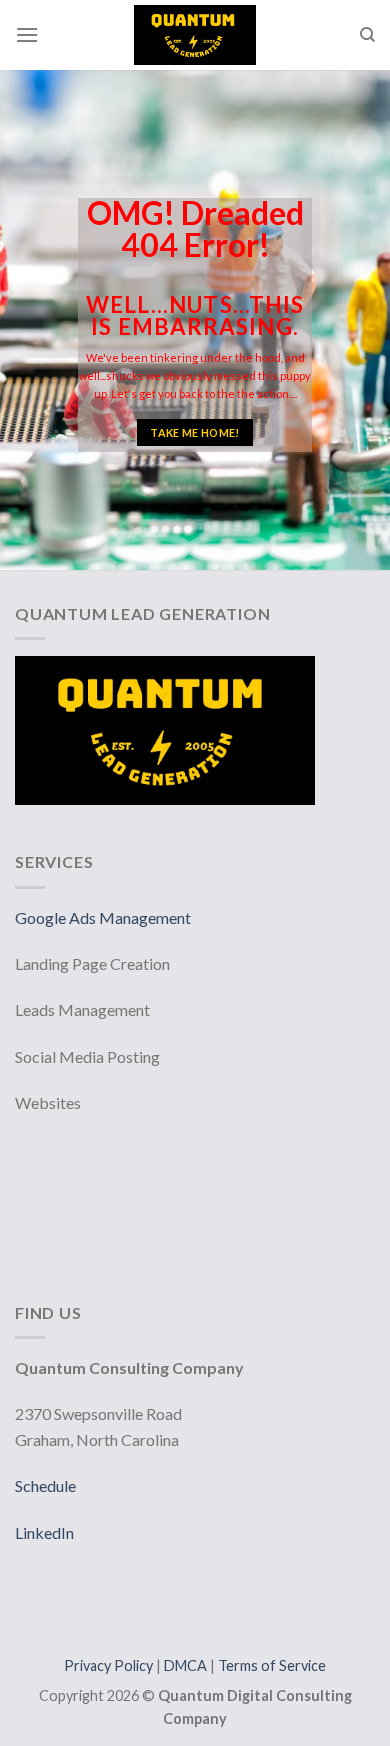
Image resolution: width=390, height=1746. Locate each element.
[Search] (367, 35)
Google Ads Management (104, 917)
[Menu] (27, 34)
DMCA (187, 1665)
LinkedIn (44, 1532)
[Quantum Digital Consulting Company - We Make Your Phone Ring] (195, 35)
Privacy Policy (110, 1665)
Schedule (45, 1485)
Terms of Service (272, 1665)
